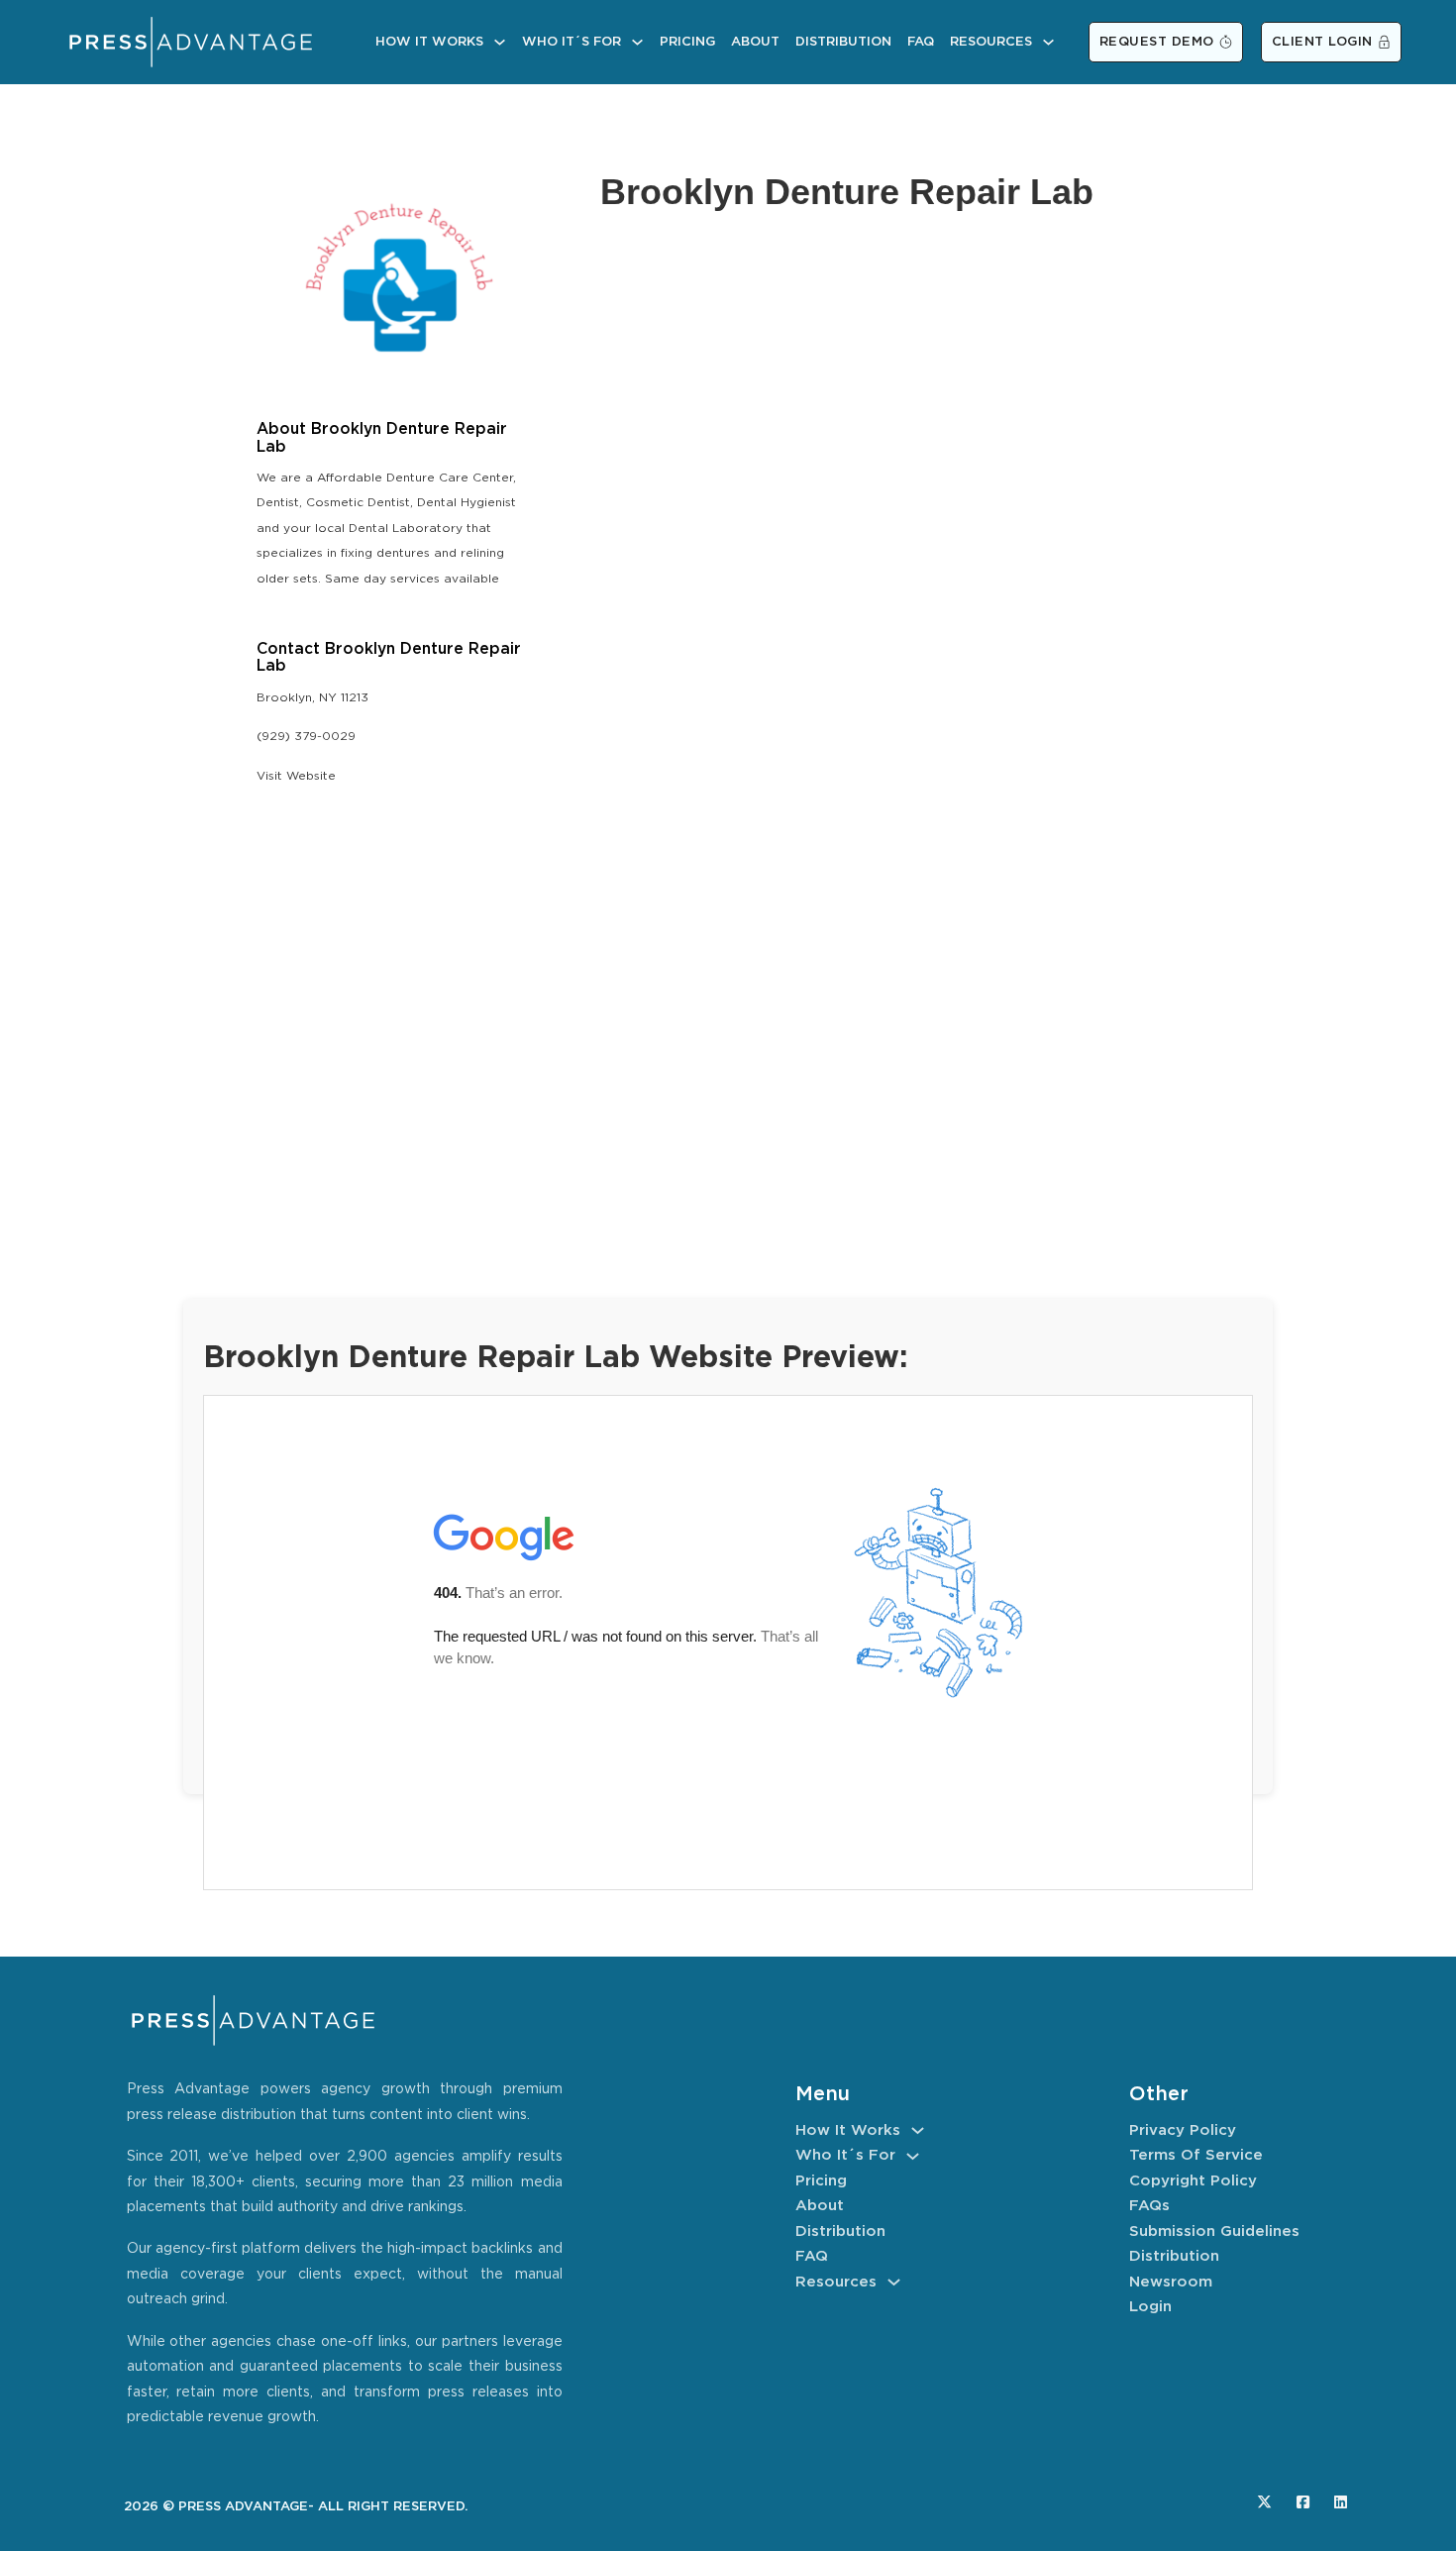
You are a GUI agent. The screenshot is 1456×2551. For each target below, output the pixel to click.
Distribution (843, 42)
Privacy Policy (1183, 2130)
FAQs (1149, 2206)
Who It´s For (572, 42)
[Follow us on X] (1264, 2502)
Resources (991, 42)
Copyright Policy (1193, 2181)
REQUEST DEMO (1157, 42)
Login (1150, 2307)
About (755, 42)
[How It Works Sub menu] (500, 42)
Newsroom (1171, 2282)
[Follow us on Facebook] (1303, 2502)
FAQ (921, 42)
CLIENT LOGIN (1322, 42)
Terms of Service (1196, 2155)
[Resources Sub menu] (1048, 42)
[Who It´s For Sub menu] (637, 42)
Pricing (687, 42)
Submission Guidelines (1214, 2232)
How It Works (429, 42)
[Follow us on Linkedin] (1341, 2502)
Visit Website (296, 776)
